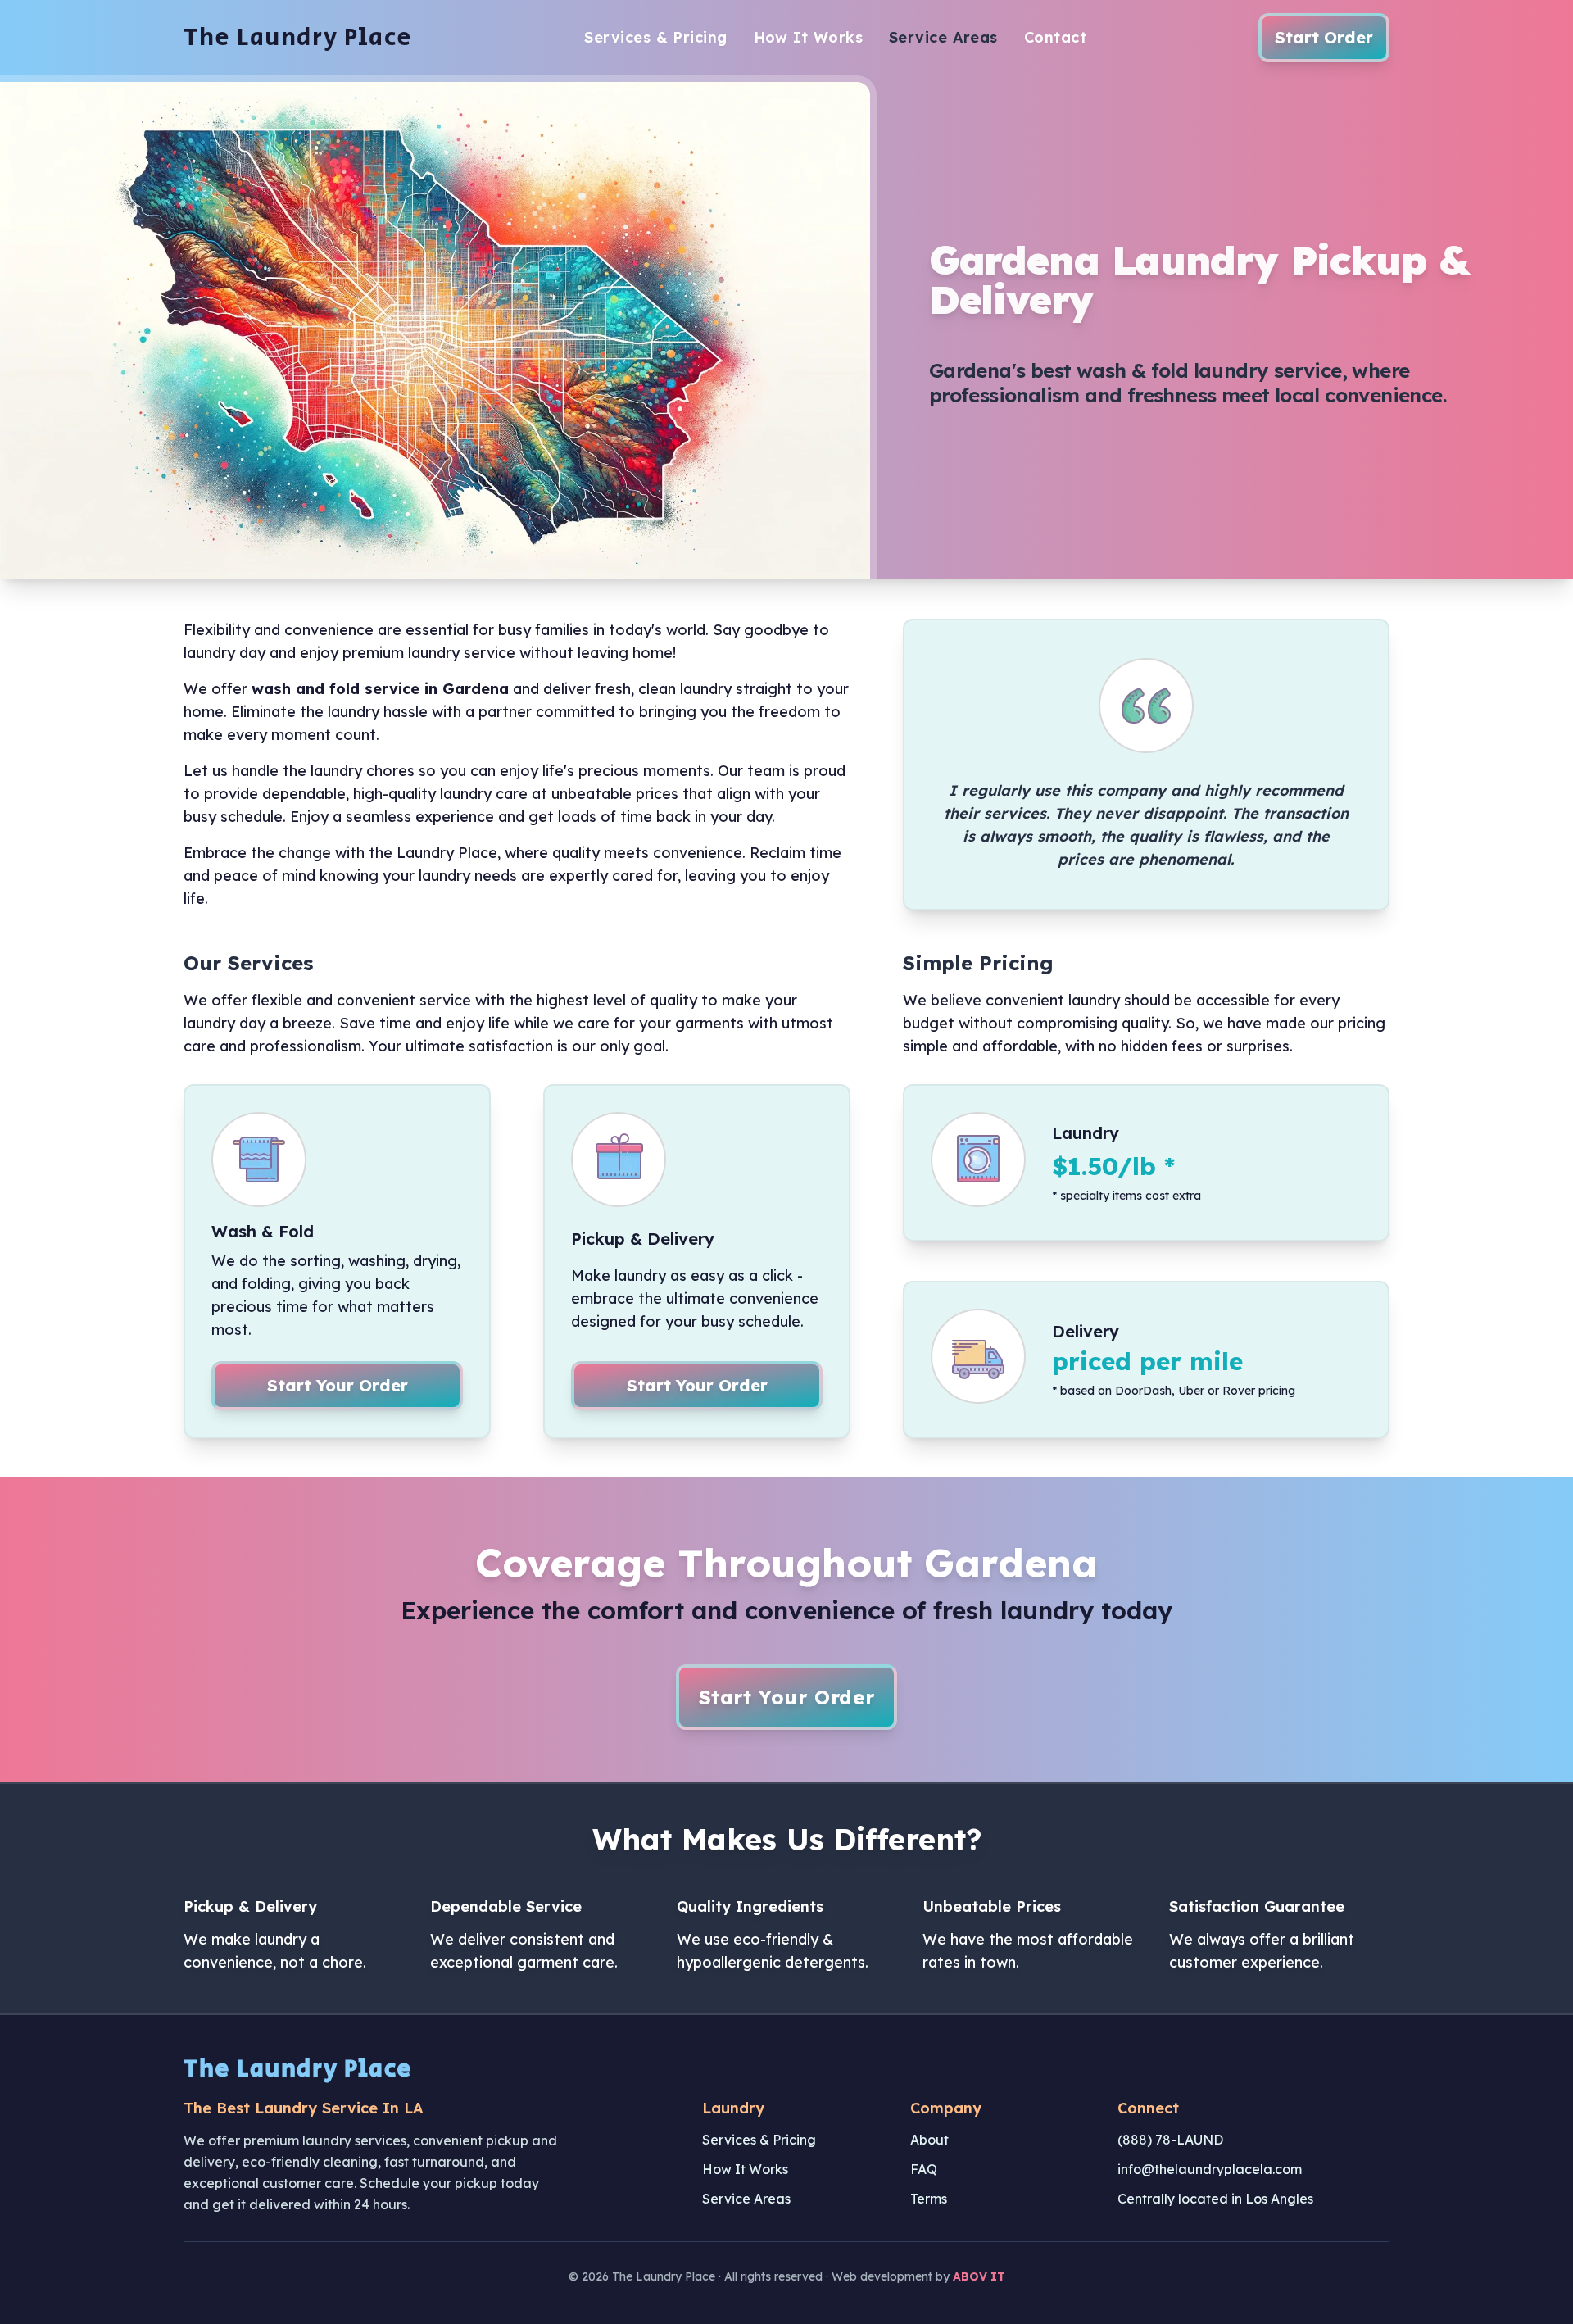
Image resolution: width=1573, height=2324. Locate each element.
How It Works (808, 37)
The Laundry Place (298, 38)
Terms (929, 2199)
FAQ (924, 2169)
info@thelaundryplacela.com (1210, 2169)
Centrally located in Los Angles (1215, 2199)
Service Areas (943, 37)
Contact (1055, 37)
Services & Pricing (655, 37)
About (929, 2140)
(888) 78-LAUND (1170, 2140)
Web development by (918, 2276)
